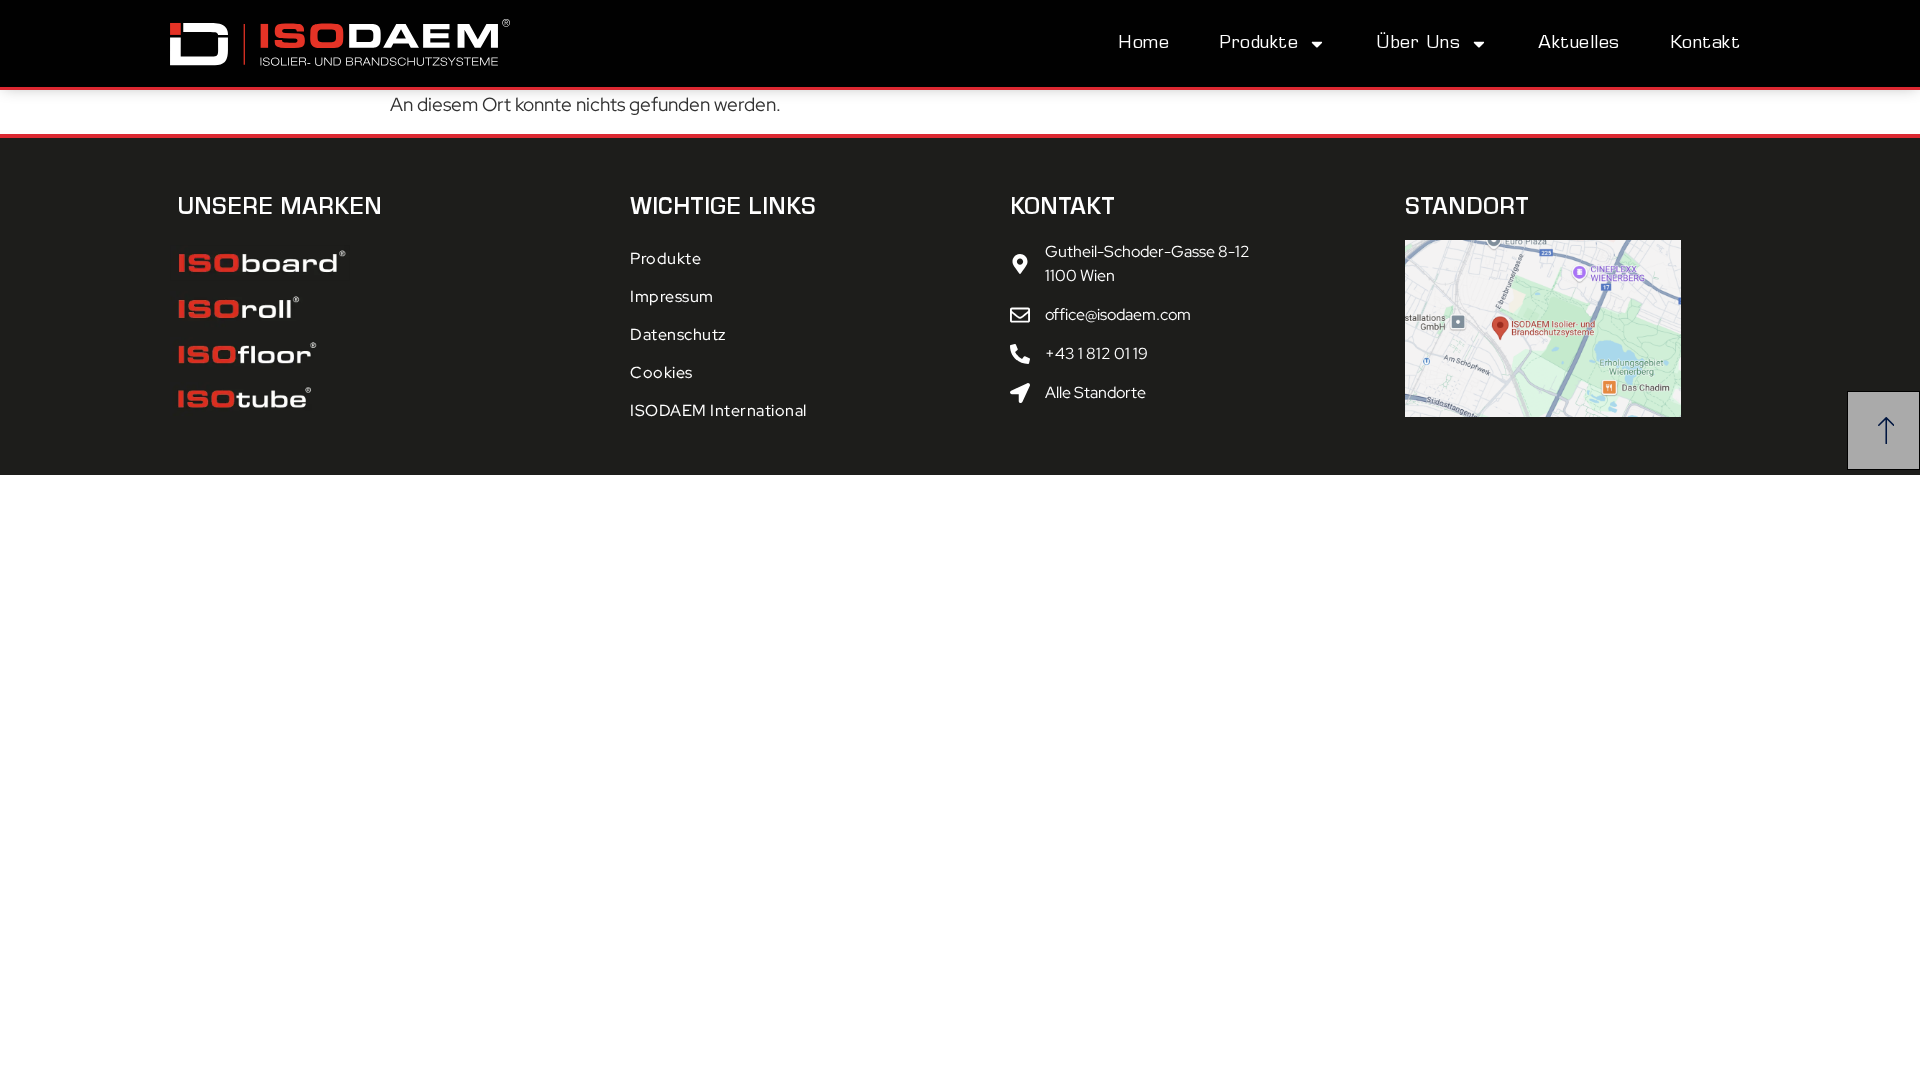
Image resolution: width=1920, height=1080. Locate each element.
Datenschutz (678, 334)
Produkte (1258, 44)
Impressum (672, 296)
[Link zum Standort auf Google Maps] (1577, 329)
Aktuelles (1579, 44)
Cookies (661, 372)
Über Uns (1418, 44)
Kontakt (1705, 44)
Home (1143, 44)
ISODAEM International (718, 410)
